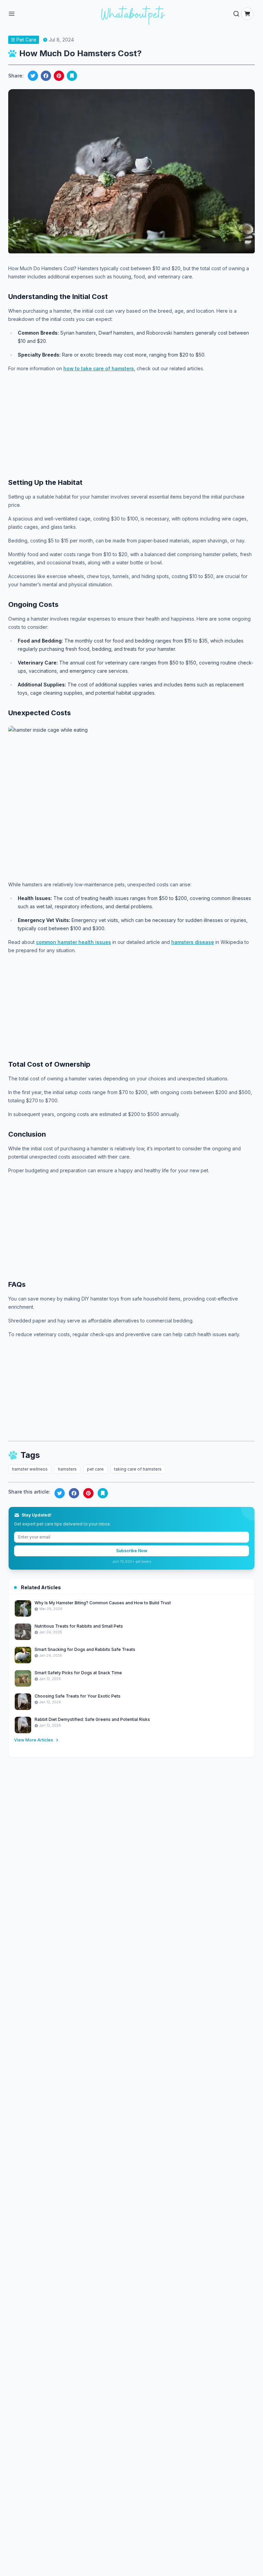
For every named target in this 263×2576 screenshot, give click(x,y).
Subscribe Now (132, 1551)
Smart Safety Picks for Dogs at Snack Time (78, 1673)
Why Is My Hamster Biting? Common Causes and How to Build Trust (103, 1603)
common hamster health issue (72, 942)
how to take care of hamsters (99, 368)
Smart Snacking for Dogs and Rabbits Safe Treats (85, 1649)
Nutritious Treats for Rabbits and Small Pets (79, 1626)
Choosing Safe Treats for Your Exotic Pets (78, 1696)
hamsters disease (193, 942)
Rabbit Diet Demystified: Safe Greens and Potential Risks (92, 1719)
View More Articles (34, 1740)
